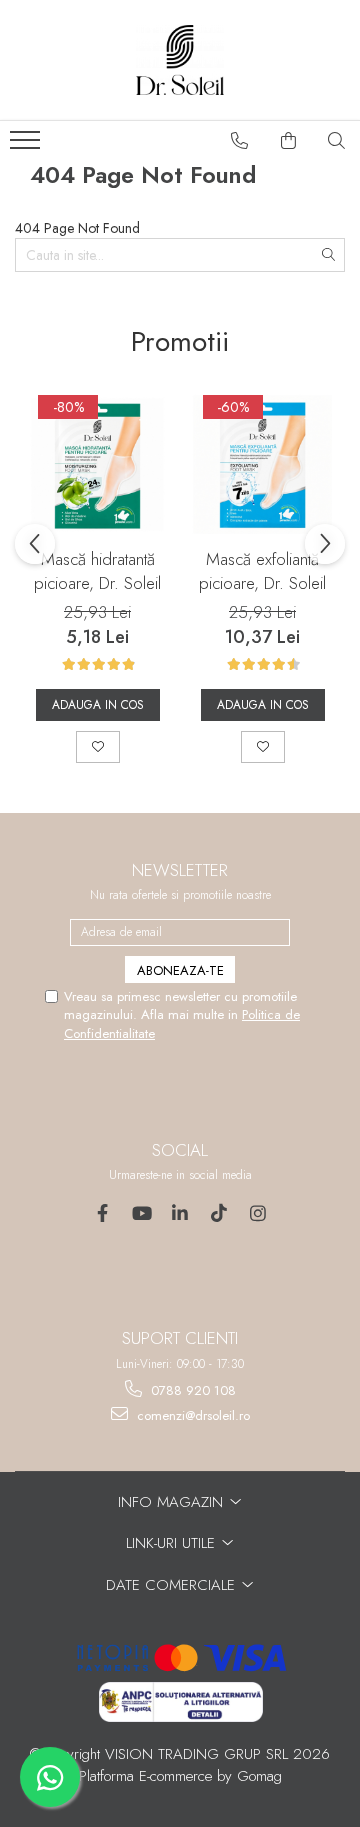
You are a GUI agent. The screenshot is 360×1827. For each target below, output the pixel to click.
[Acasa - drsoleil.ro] (180, 60)
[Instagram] (258, 1213)
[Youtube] (141, 1213)
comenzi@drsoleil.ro (191, 1415)
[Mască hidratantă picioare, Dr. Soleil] (97, 464)
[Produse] (27, 146)
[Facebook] (102, 1213)
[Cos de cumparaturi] (289, 141)
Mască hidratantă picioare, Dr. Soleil (97, 571)
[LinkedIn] (180, 1213)
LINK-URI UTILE (173, 1543)
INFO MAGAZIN (173, 1502)
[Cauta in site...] (337, 141)
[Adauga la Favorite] (98, 747)
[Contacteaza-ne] (240, 141)
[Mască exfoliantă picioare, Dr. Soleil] (262, 464)
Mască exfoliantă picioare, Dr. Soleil (262, 571)
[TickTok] (219, 1213)
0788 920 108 (191, 1390)
